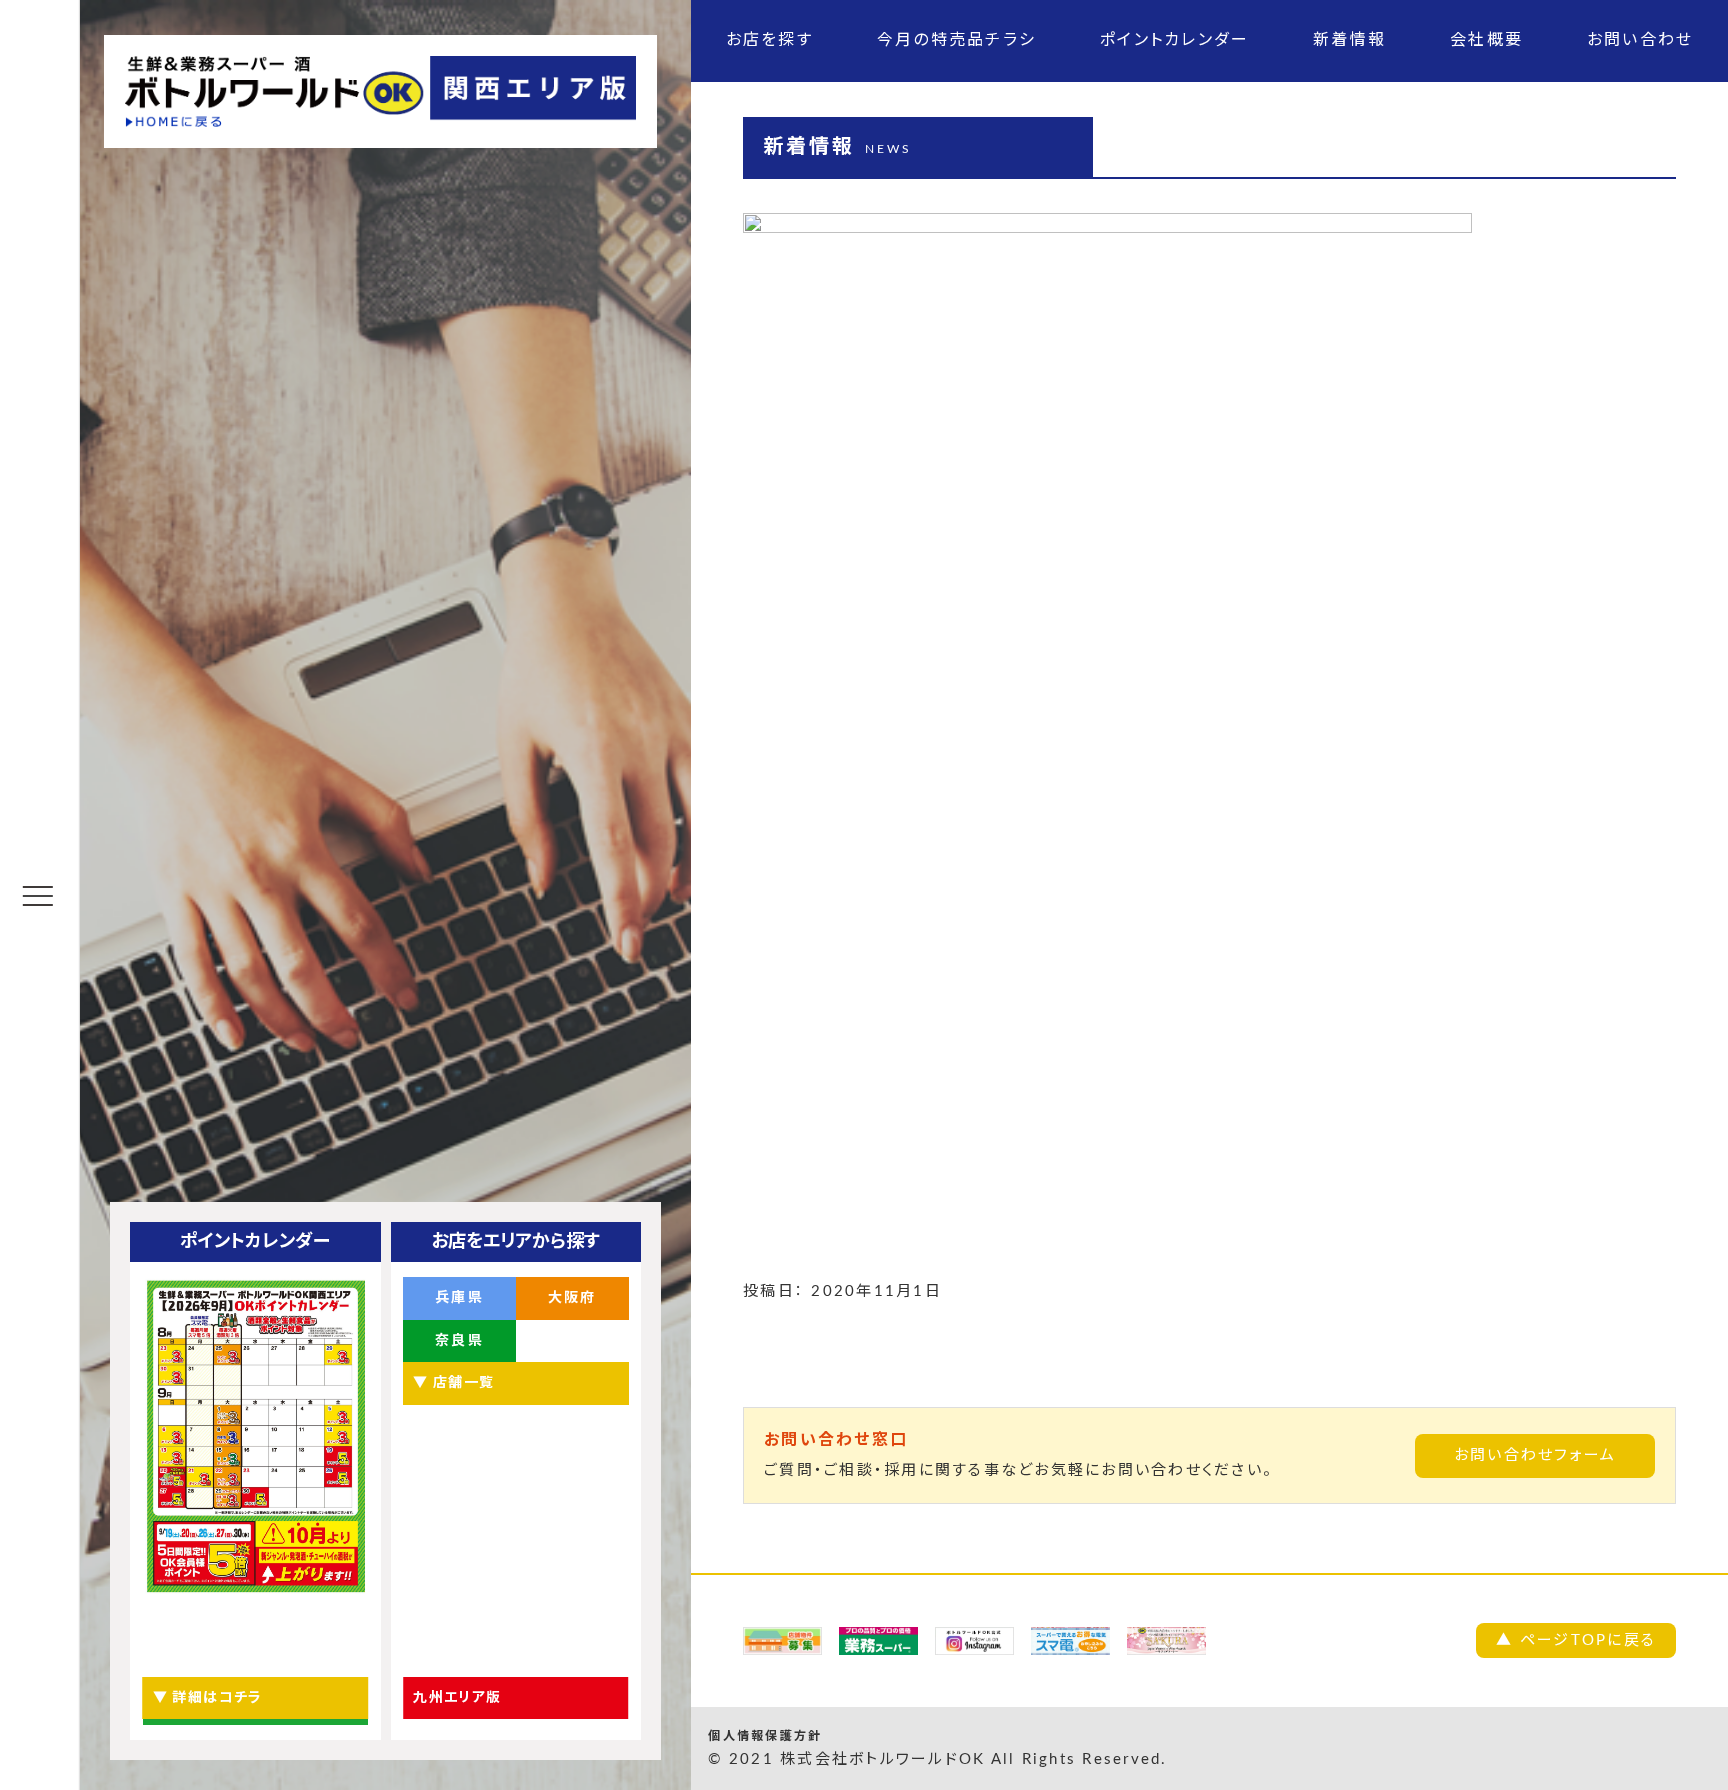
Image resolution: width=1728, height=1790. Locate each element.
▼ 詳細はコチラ (208, 1698)
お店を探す (769, 40)
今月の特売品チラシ (956, 40)
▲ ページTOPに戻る (1576, 1640)
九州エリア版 (457, 1698)
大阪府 (572, 1298)
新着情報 (1349, 40)
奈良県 (459, 1341)
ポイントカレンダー (1174, 40)
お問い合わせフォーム (1535, 1455)
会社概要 (1486, 40)
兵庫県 (459, 1298)
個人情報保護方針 (765, 1736)
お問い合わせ (1640, 40)
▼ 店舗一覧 (453, 1383)
